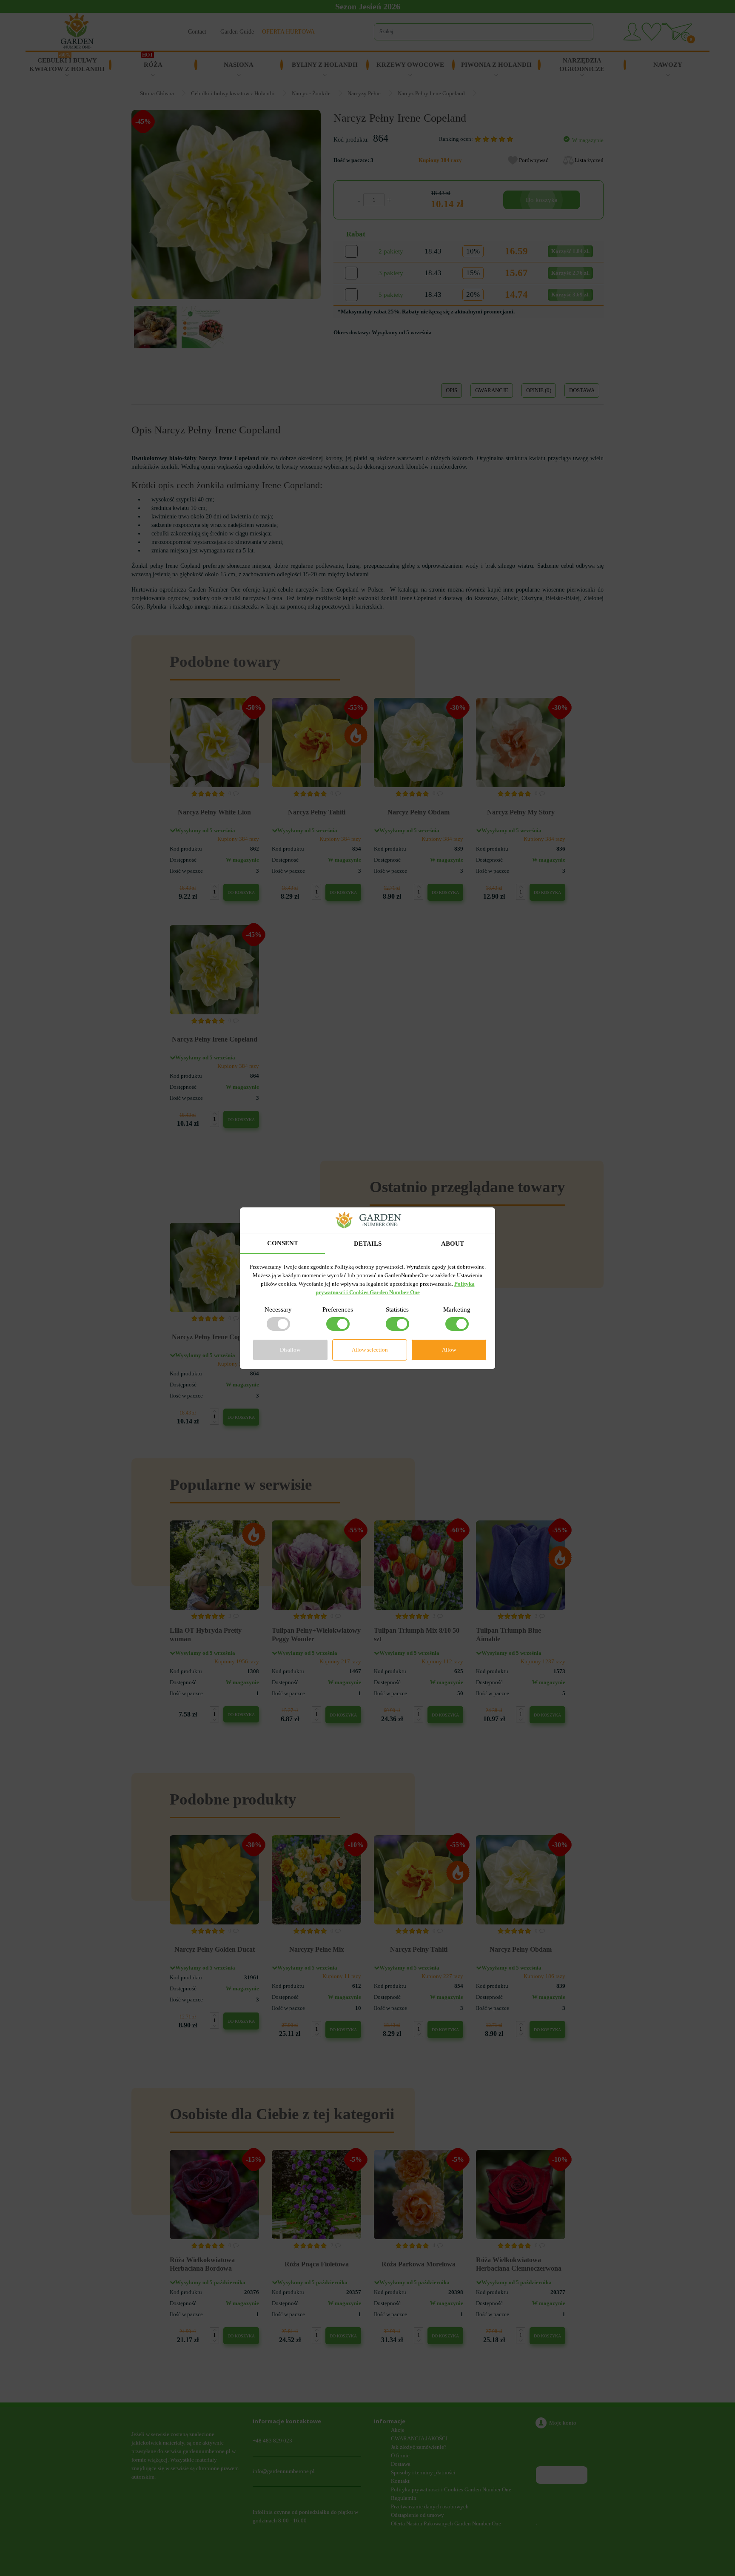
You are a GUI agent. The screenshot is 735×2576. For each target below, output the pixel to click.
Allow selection (370, 1350)
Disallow (290, 1350)
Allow (449, 1350)
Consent (283, 1243)
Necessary (278, 1309)
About (453, 1244)
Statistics (397, 1309)
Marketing (457, 1309)
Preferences (338, 1309)
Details (368, 1244)
